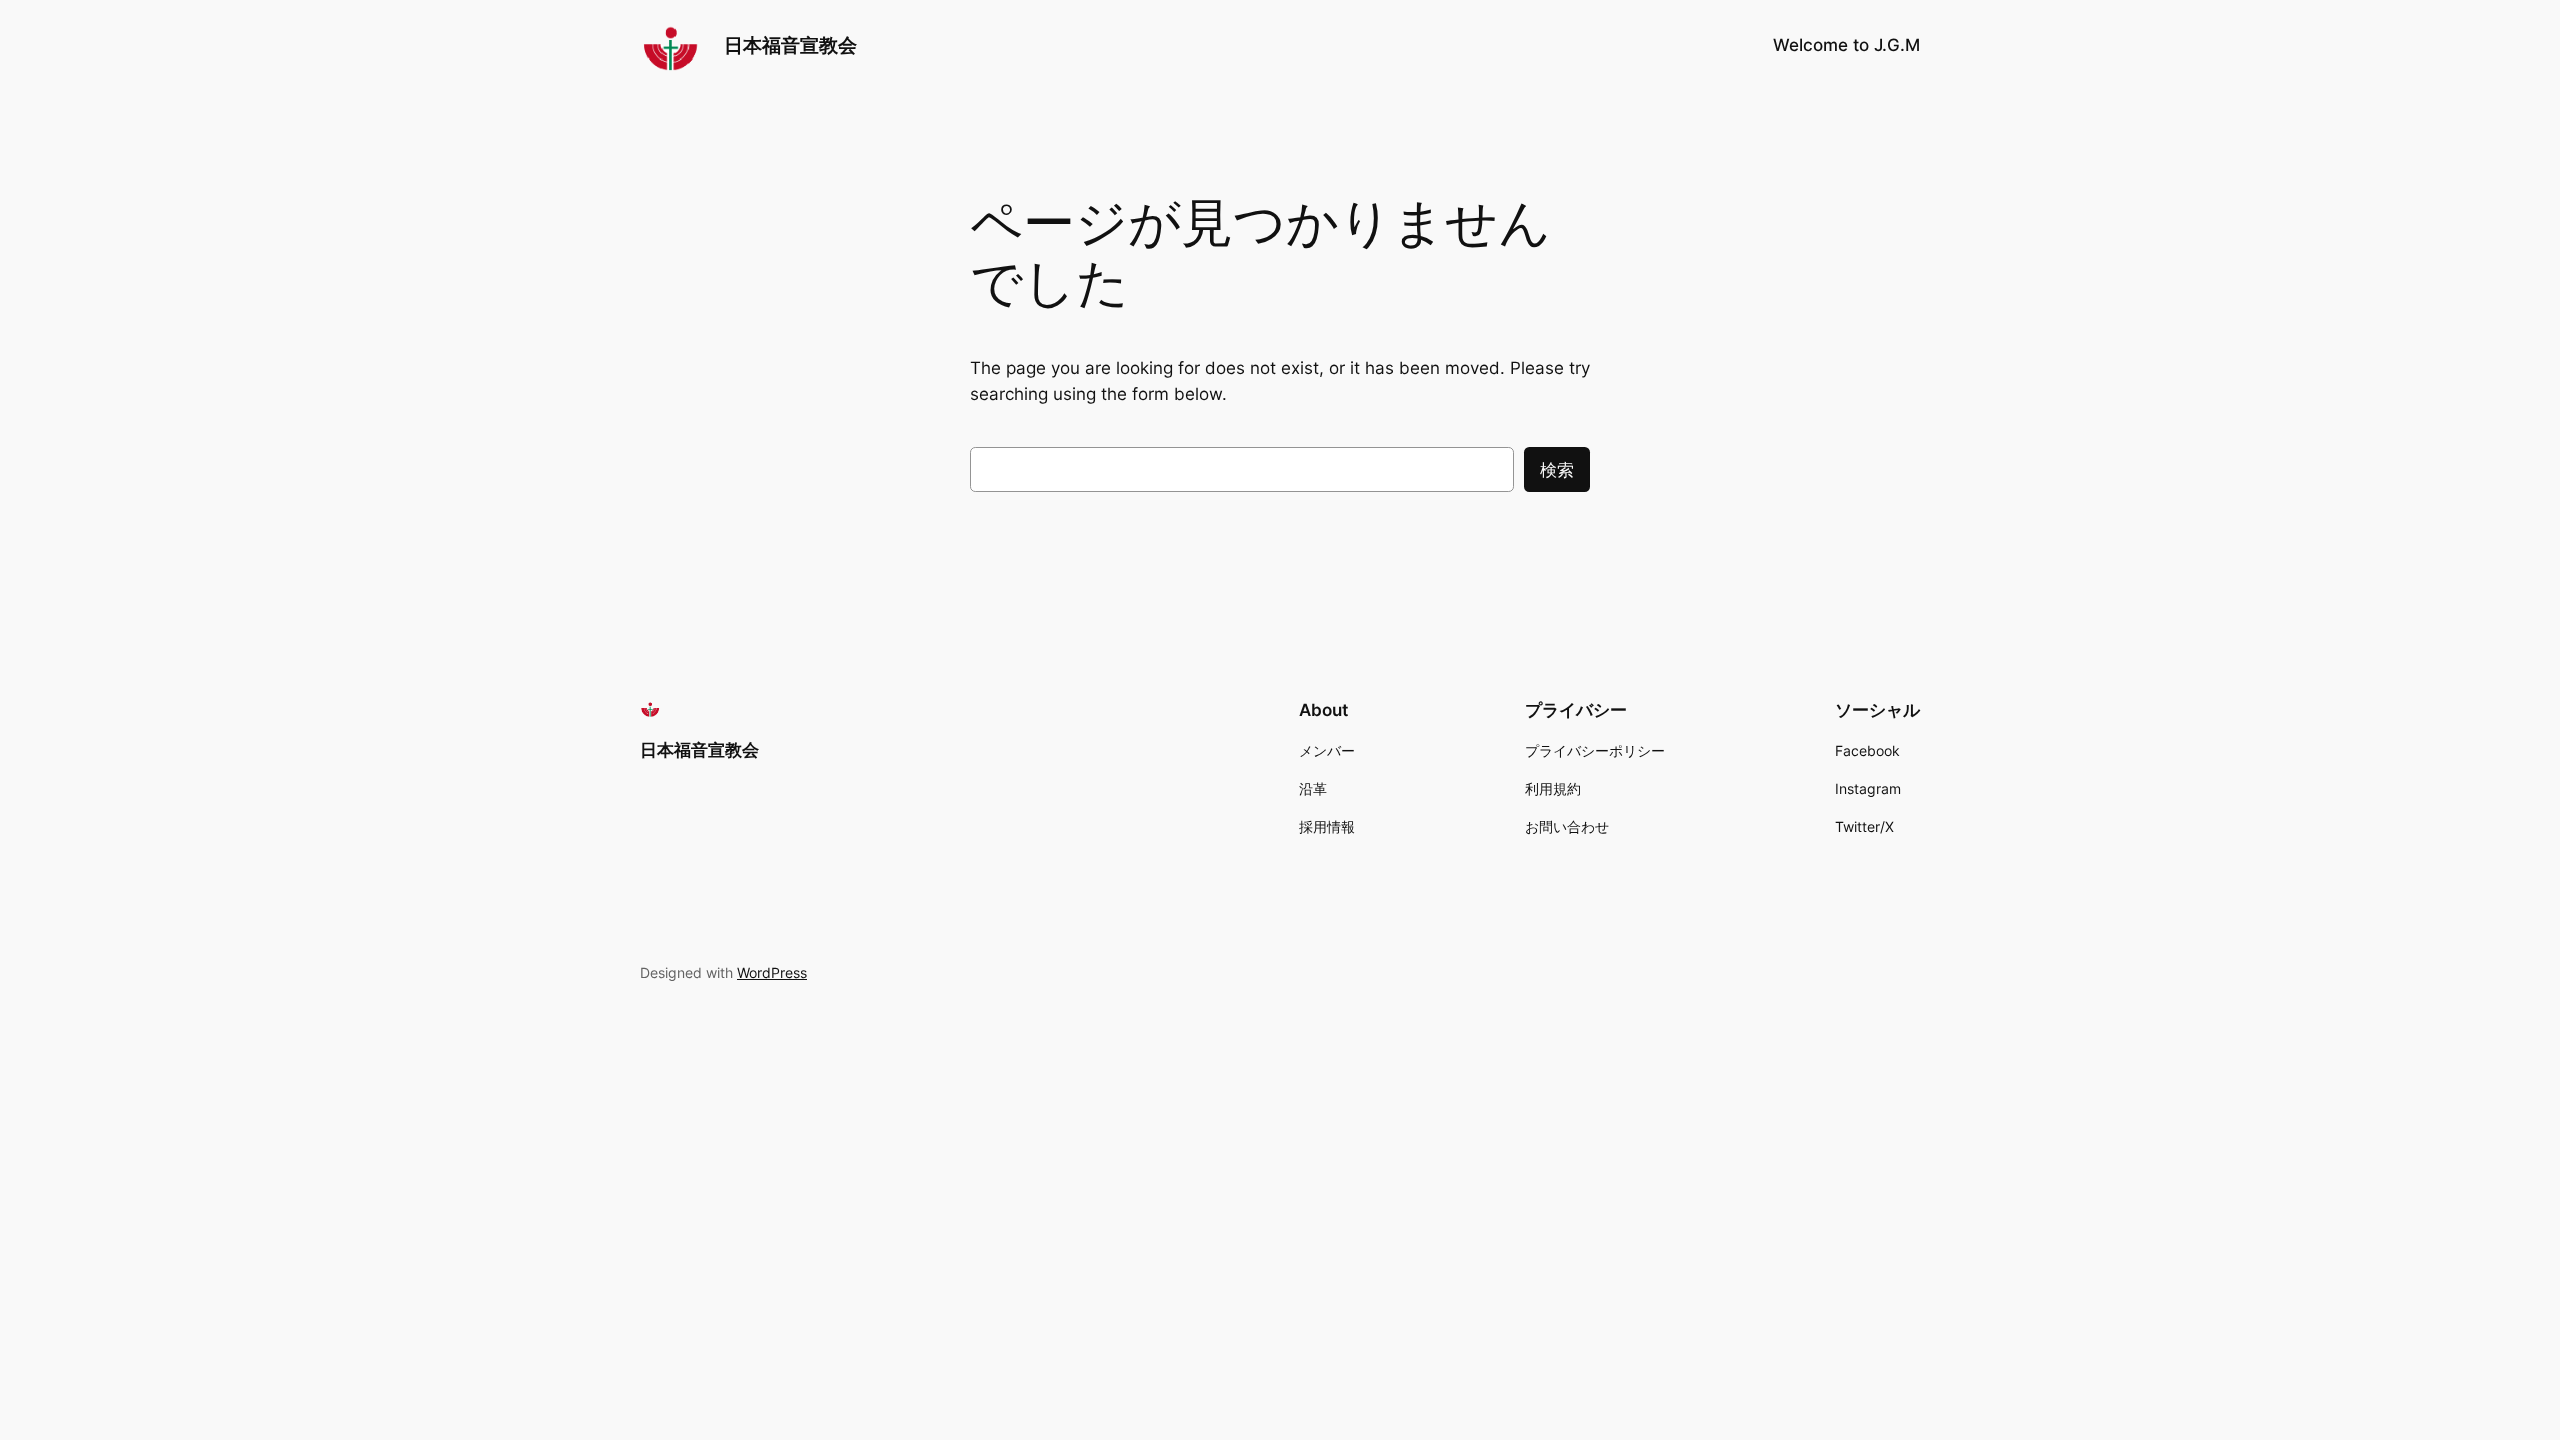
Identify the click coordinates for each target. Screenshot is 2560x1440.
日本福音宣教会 (790, 45)
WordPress (772, 972)
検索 (1557, 470)
